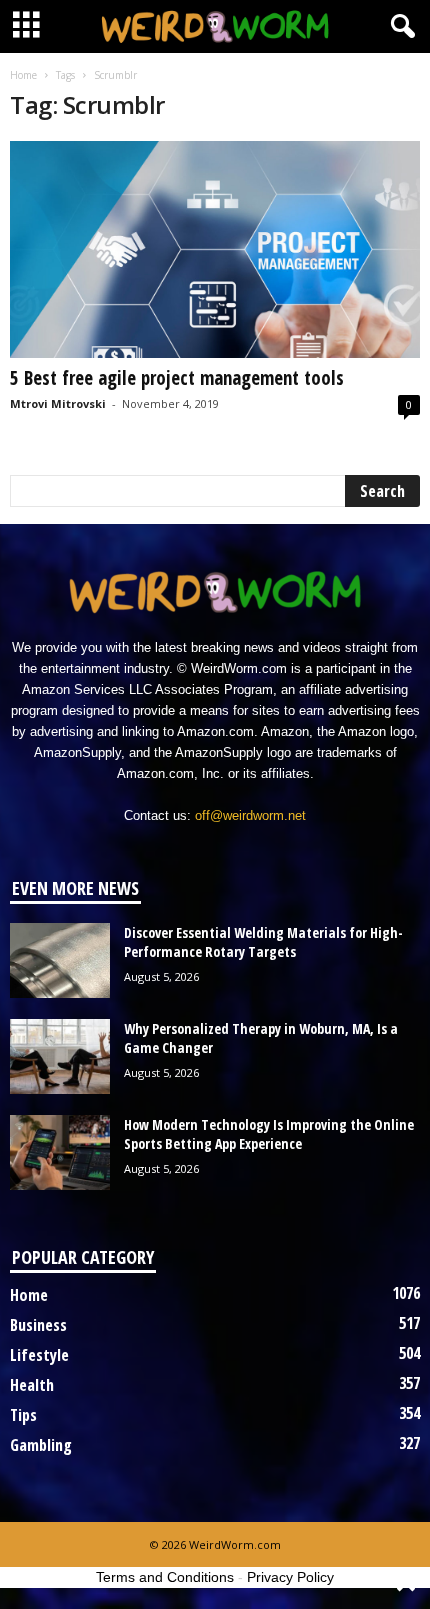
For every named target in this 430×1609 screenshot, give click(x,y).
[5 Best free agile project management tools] (215, 249)
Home (23, 75)
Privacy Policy (290, 1577)
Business (38, 1325)
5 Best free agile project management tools (177, 378)
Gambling (41, 1445)
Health (32, 1385)
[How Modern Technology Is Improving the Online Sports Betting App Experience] (60, 1152)
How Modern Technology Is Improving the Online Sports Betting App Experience (269, 1134)
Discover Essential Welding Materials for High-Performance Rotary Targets (263, 942)
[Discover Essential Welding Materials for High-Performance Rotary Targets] (60, 960)
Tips (23, 1415)
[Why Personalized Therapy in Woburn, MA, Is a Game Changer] (60, 1056)
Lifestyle (39, 1355)
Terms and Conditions (165, 1577)
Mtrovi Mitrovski (58, 403)
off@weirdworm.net (250, 815)
